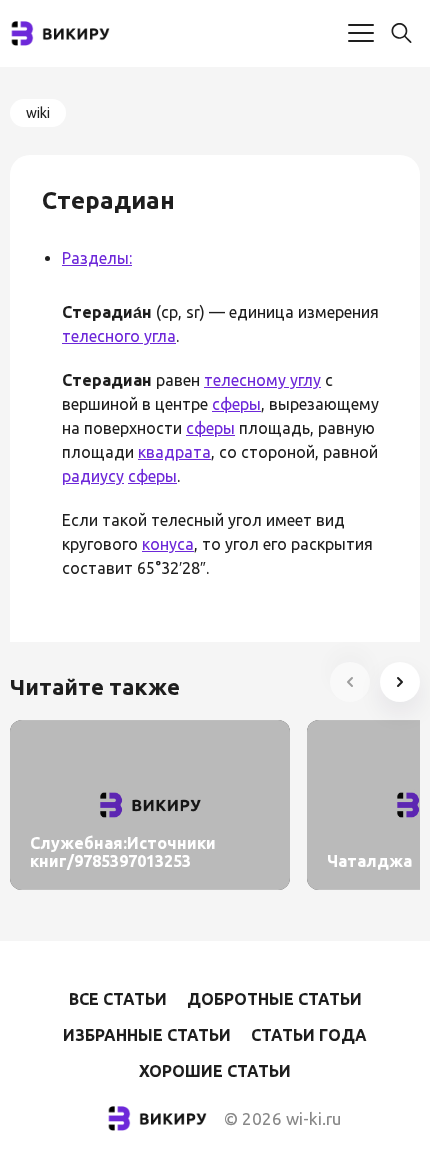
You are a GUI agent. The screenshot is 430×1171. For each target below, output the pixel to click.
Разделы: (97, 258)
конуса (168, 544)
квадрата (174, 452)
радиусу (93, 476)
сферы (236, 404)
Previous (350, 682)
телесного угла (119, 336)
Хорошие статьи (215, 1071)
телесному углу (262, 380)
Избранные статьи (147, 1035)
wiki (38, 113)
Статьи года (309, 1035)
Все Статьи (118, 999)
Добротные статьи (274, 999)
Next (400, 682)
